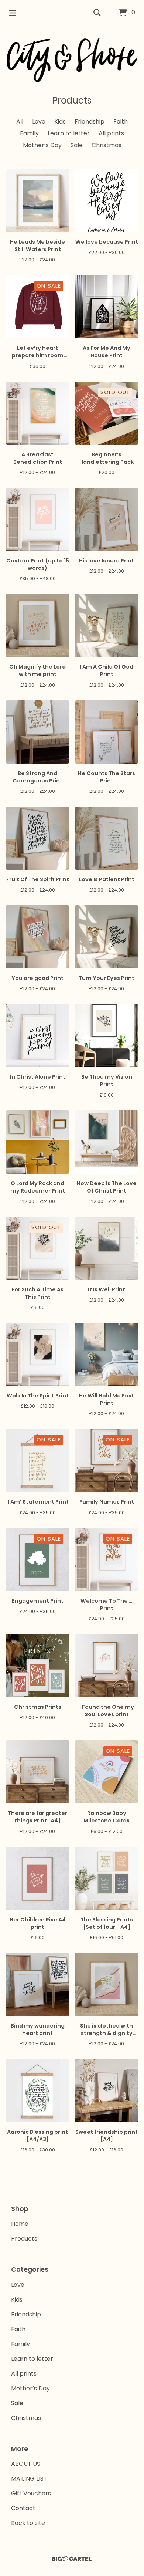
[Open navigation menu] (13, 13)
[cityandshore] (72, 60)
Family (29, 133)
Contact (23, 2508)
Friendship (90, 121)
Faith (121, 121)
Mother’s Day (42, 145)
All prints (111, 133)
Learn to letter (69, 133)
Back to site (28, 2523)
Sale (77, 145)
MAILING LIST (29, 2479)
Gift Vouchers (31, 2493)
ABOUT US (26, 2464)
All (20, 121)
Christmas (107, 145)
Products (24, 2239)
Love (39, 121)
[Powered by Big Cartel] (72, 2559)
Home (20, 2224)
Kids (60, 121)
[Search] (97, 13)
